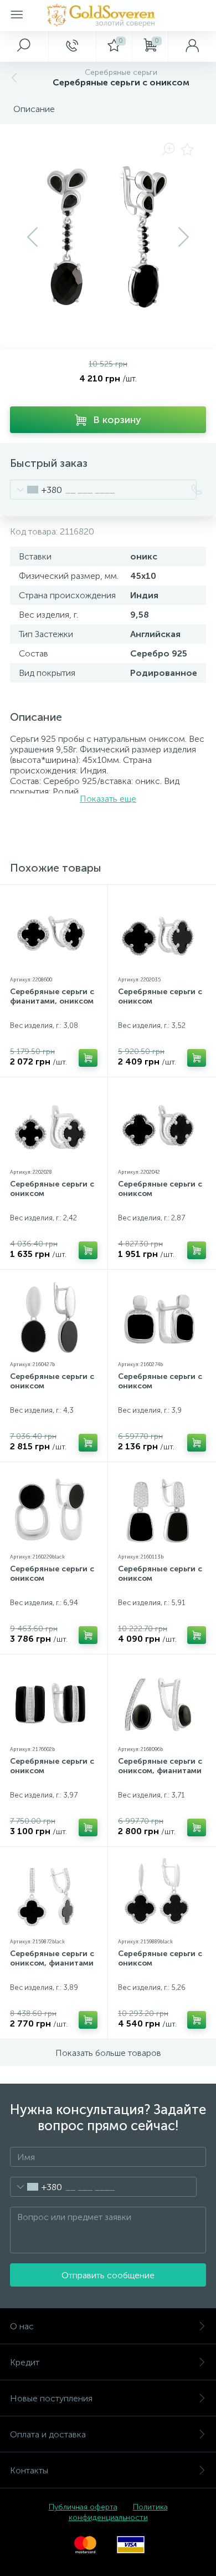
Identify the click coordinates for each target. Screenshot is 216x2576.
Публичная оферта (83, 2507)
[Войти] (192, 46)
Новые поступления (51, 2398)
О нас (22, 2326)
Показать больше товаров (108, 2053)
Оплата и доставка (48, 2434)
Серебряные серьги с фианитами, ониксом (52, 996)
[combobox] (36, 490)
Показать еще (108, 799)
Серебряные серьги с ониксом (160, 996)
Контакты (29, 2470)
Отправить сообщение (108, 2275)
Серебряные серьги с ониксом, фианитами (160, 1766)
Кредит (25, 2362)
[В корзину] (88, 1058)
